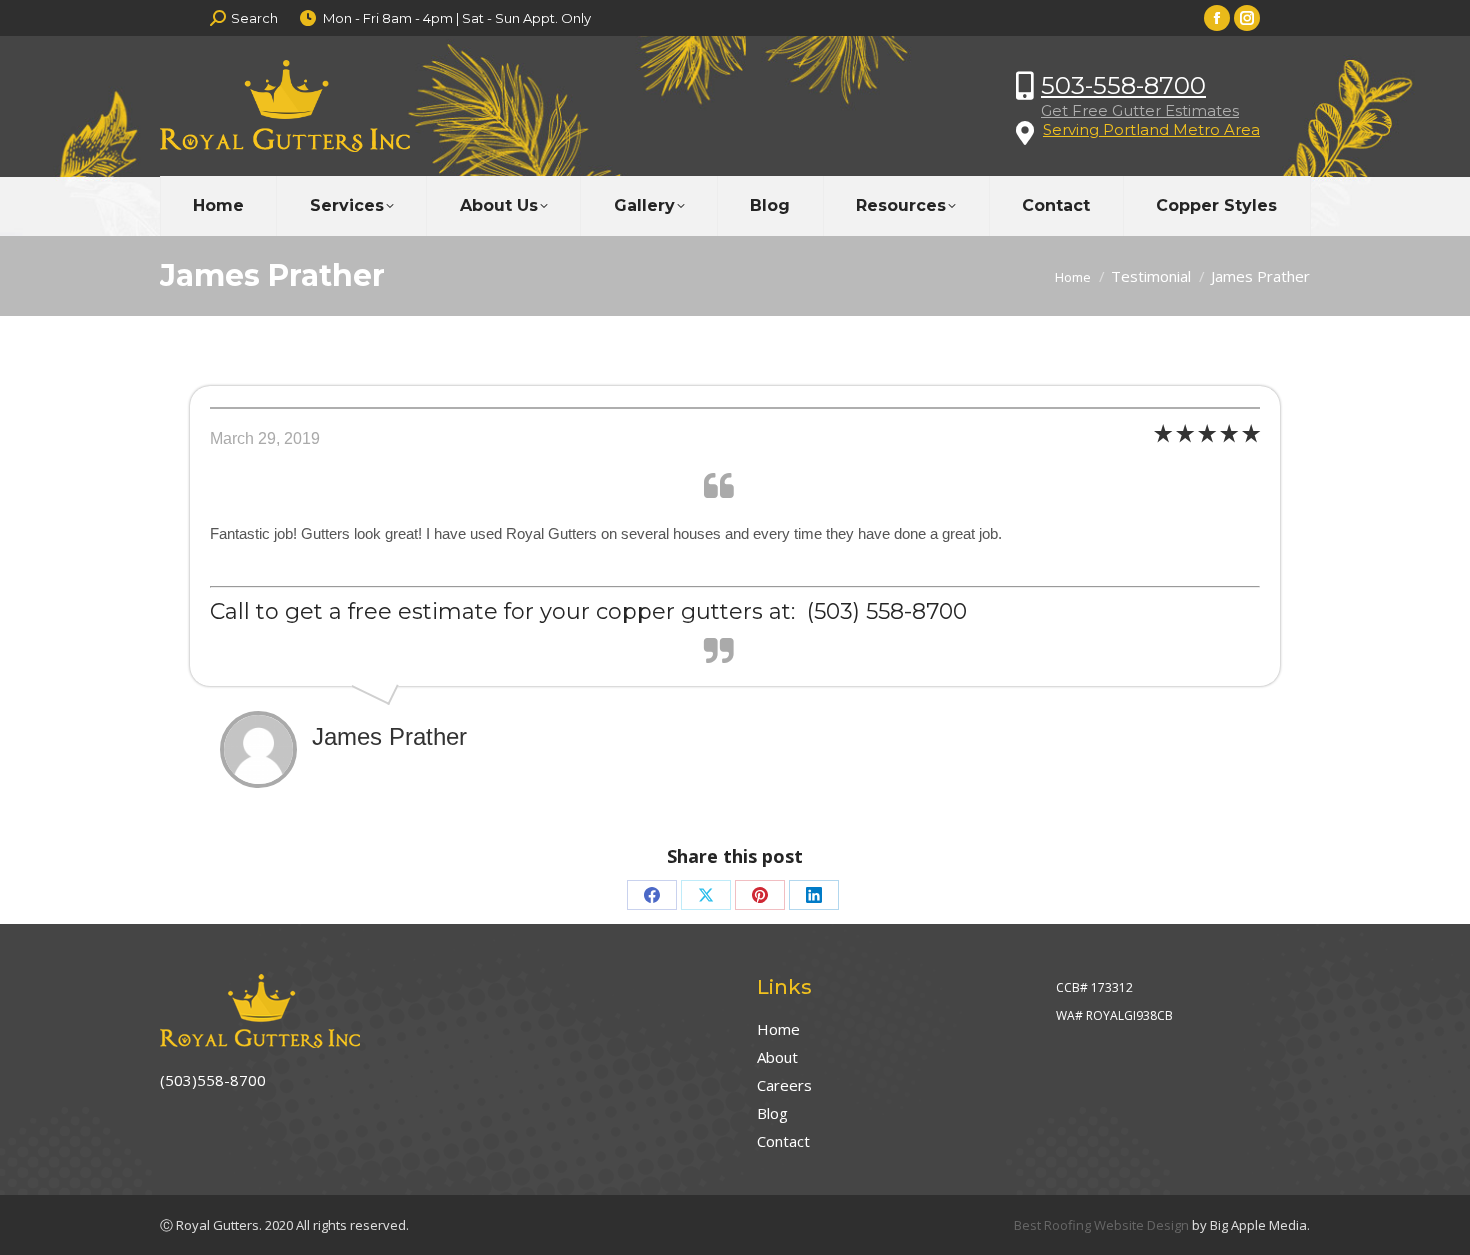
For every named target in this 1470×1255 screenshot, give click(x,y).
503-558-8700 (1123, 85)
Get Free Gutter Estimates (1140, 110)
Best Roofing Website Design (1101, 1225)
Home (778, 1029)
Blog (772, 1113)
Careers (784, 1085)
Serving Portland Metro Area (1151, 129)
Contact (783, 1141)
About (777, 1057)
